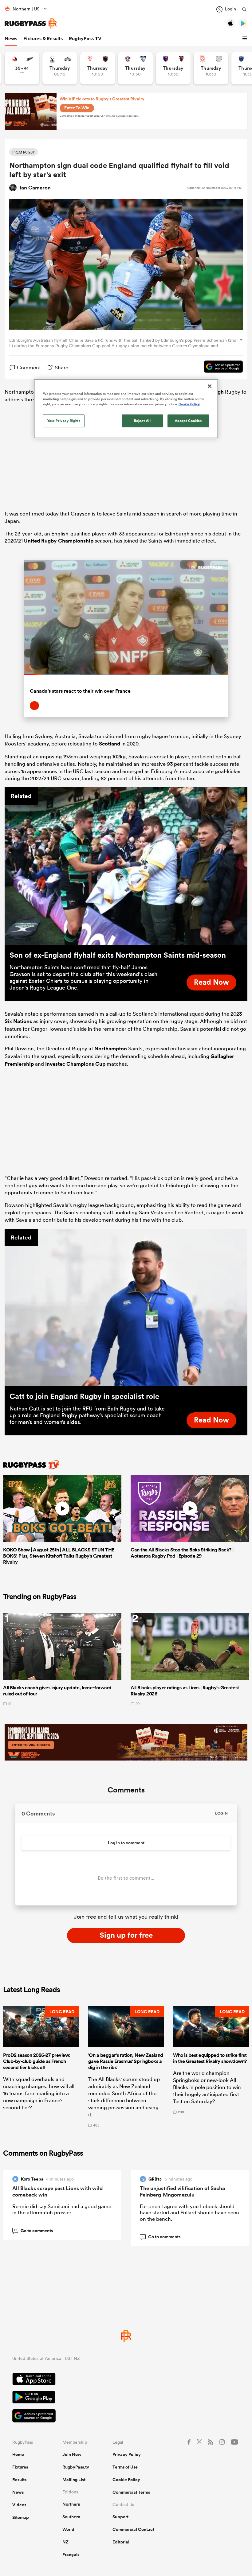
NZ (65, 2542)
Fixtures (20, 2467)
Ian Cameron (35, 188)
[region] (126, 408)
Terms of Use (125, 2467)
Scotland (110, 744)
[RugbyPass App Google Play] (126, 2398)
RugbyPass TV (85, 39)
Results (19, 2480)
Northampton (111, 1049)
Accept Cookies (188, 420)
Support (120, 2517)
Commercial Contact (133, 2529)
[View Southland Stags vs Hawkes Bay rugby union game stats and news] (60, 68)
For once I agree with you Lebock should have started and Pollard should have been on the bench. (189, 2212)
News (11, 39)
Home (18, 2454)
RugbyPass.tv (76, 2467)
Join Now (72, 2454)
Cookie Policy (126, 2480)
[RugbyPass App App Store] (126, 2380)
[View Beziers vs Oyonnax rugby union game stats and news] (173, 68)
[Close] (210, 386)
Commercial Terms (131, 2492)
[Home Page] (31, 23)
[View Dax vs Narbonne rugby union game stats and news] (211, 68)
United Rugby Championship (59, 541)
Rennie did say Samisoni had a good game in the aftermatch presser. (62, 2209)
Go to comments (33, 2231)
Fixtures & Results (43, 39)
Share (61, 367)
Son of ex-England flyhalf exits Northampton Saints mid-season (118, 955)
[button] (246, 39)
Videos (19, 2505)
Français (71, 2555)
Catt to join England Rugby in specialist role (84, 1396)
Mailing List (74, 2480)
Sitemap (21, 2517)
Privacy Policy (127, 2454)
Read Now (211, 982)
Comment (29, 367)
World (68, 2529)
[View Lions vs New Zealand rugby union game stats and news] (22, 68)
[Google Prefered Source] (220, 368)
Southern (71, 2517)
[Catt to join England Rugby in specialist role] (126, 1308)
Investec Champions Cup (75, 1064)
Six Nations (18, 1021)
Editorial (121, 2542)
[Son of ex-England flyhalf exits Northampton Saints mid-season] (126, 866)
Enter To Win (77, 108)
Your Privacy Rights (64, 420)
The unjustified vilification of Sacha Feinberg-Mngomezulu (182, 2191)
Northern (71, 2504)
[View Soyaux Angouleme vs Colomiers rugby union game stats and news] (135, 68)
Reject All (142, 420)
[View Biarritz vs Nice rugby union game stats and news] (98, 68)
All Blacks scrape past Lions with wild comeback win (57, 2191)
